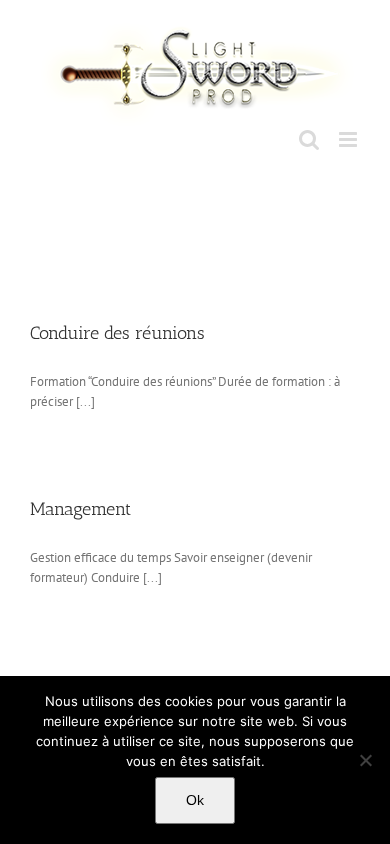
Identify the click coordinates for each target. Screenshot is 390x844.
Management (80, 509)
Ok (195, 800)
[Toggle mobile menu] (349, 139)
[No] (365, 760)
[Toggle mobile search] (309, 139)
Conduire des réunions (117, 333)
